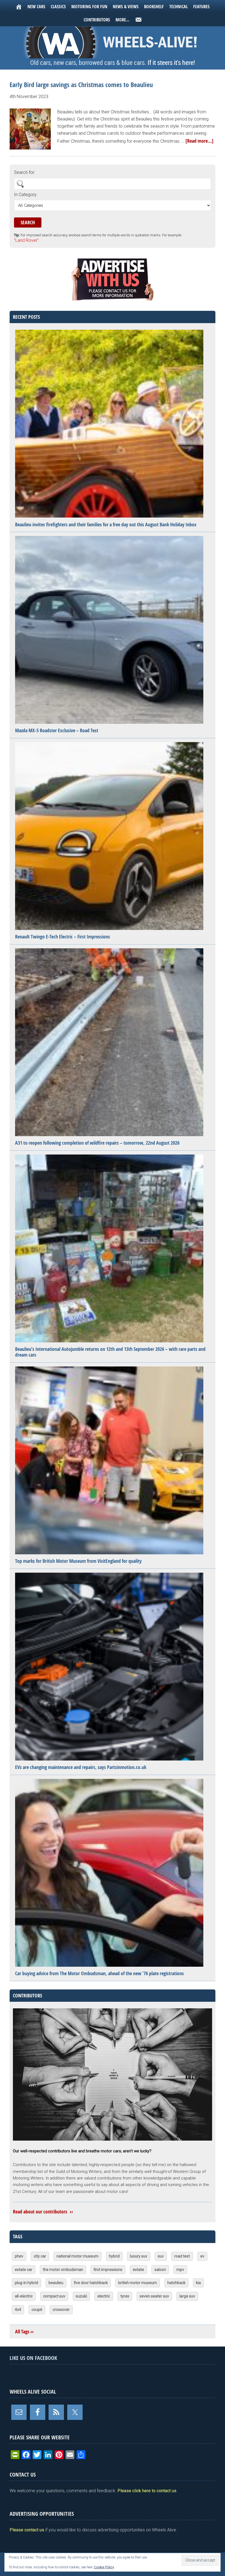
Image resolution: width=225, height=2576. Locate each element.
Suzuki (81, 2296)
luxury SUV (139, 2256)
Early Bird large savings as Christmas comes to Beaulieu (81, 85)
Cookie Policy (104, 2567)
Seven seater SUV (154, 2296)
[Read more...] (199, 141)
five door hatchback (91, 2283)
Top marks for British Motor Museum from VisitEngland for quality (78, 1561)
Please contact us (27, 2530)
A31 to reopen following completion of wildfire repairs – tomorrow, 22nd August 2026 (97, 1143)
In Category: (26, 195)
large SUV (187, 2296)
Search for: (25, 172)
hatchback (176, 2283)
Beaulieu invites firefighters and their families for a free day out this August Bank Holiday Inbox (106, 525)
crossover (61, 2310)
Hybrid (114, 2256)
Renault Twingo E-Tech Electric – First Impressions (63, 937)
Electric (104, 2296)
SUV (161, 2256)
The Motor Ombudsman (63, 2270)
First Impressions (108, 2270)
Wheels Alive (113, 42)
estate (138, 2270)
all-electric (24, 2296)
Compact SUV (54, 2296)
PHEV (19, 2256)
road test (182, 2256)
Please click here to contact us (147, 2491)
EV (202, 2256)
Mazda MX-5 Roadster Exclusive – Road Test (57, 730)
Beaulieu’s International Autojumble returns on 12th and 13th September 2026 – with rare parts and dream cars (110, 1352)
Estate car (24, 2270)
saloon (160, 2270)
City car (40, 2256)
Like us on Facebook (33, 2358)
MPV (180, 2270)
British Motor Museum (138, 2283)
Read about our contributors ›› (43, 2212)
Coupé (37, 2310)
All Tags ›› (24, 2332)
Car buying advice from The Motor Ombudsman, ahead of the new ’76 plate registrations (99, 1973)
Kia (198, 2283)
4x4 (18, 2310)
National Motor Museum (78, 2256)
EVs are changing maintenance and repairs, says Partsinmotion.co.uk (81, 1767)
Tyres (125, 2296)
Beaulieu (56, 2283)
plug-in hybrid (26, 2283)
